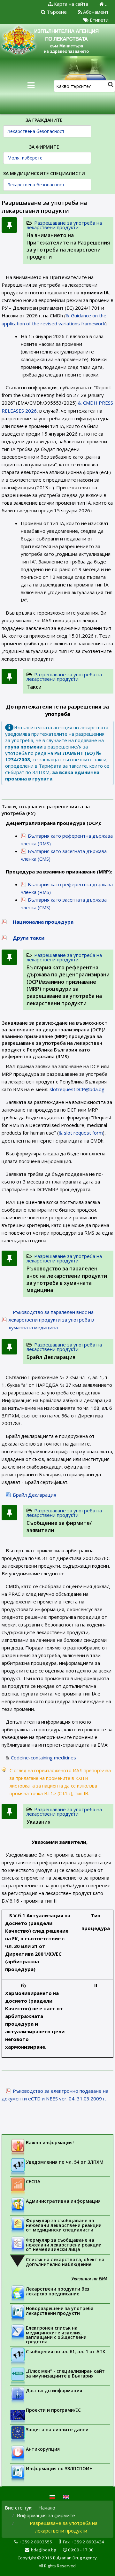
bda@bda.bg (44, 2550)
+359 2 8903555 (36, 2542)
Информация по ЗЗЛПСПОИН (59, 2468)
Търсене (56, 12)
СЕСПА (33, 2181)
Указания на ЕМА (89, 2279)
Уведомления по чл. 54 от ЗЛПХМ (65, 2162)
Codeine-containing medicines (43, 1757)
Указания (38, 1822)
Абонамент (95, 12)
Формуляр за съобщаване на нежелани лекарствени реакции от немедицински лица (64, 2245)
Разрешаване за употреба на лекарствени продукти (64, 225)
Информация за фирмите (46, 2515)
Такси (34, 687)
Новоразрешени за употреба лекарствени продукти (60, 2311)
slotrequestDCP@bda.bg (77, 1089)
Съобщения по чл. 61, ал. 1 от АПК (66, 2351)
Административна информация (63, 2201)
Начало (47, 2508)
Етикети (99, 20)
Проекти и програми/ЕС (53, 2410)
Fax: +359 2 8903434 (84, 2542)
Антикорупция (43, 2449)
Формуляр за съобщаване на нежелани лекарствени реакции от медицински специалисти (64, 2225)
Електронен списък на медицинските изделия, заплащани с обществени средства (56, 2335)
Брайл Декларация (51, 1357)
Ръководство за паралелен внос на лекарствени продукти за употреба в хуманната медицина (67, 1279)
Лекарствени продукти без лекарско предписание (57, 2291)
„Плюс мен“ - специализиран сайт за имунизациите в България (65, 2373)
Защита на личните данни (57, 2429)
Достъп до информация (54, 2390)
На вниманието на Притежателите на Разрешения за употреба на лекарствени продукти (68, 246)
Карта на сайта (70, 4)
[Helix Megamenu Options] (31, 85)
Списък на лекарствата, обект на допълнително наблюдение (65, 2262)
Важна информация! (50, 2142)
